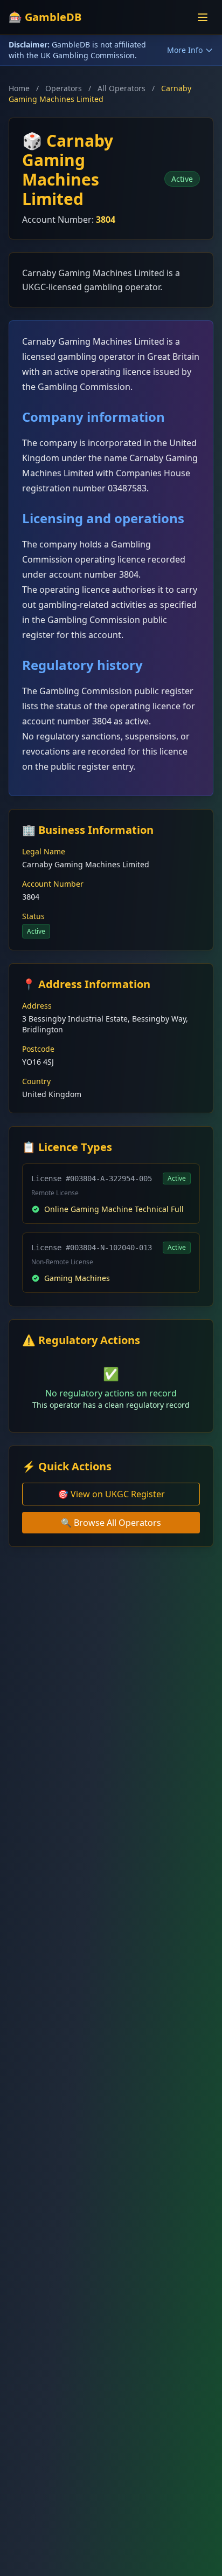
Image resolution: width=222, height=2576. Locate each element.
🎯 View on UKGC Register (111, 1494)
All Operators (122, 88)
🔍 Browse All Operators (111, 1523)
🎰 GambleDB (45, 17)
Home (19, 88)
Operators (64, 88)
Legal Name (44, 851)
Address (37, 1006)
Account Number (53, 884)
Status (33, 916)
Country (36, 1081)
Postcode (38, 1049)
